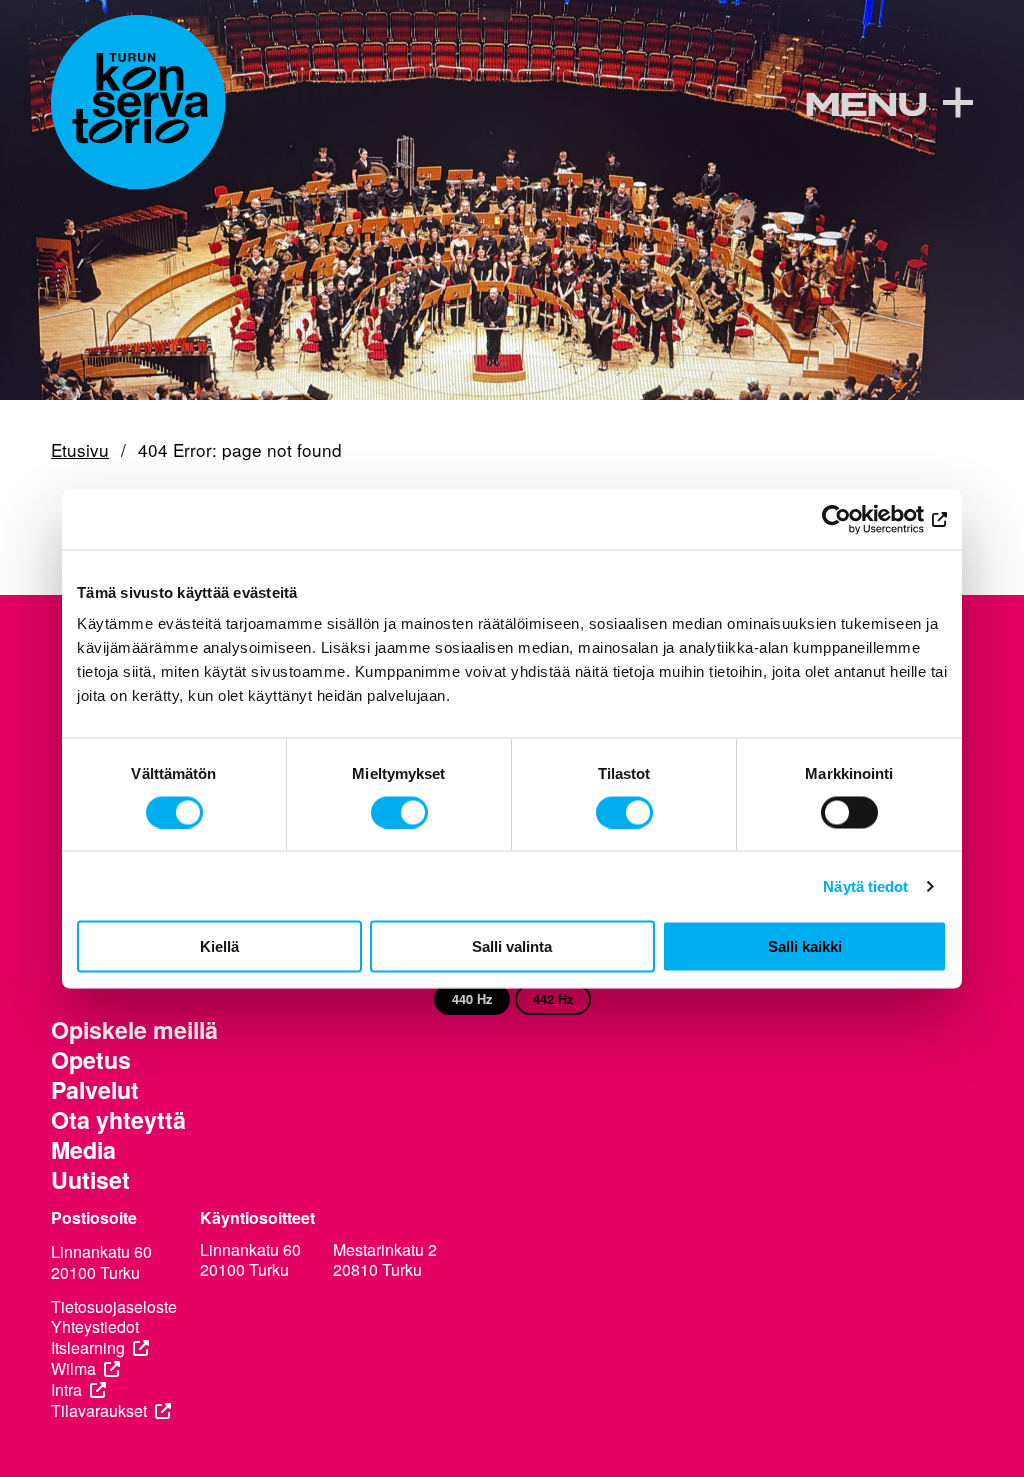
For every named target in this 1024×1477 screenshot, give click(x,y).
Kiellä (219, 946)
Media (83, 1150)
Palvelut (95, 1090)
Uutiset (90, 1180)
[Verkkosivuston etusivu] (138, 102)
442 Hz (553, 999)
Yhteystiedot (95, 1327)
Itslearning (88, 1348)
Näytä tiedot (865, 885)
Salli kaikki (805, 946)
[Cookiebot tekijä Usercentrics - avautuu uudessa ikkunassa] (859, 519)
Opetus (91, 1060)
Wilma (73, 1369)
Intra (66, 1390)
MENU (865, 105)
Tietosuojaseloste (114, 1307)
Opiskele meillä (134, 1030)
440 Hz (472, 999)
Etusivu (80, 450)
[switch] (399, 812)
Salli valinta (512, 946)
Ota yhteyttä (118, 1120)
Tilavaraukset (99, 1411)
